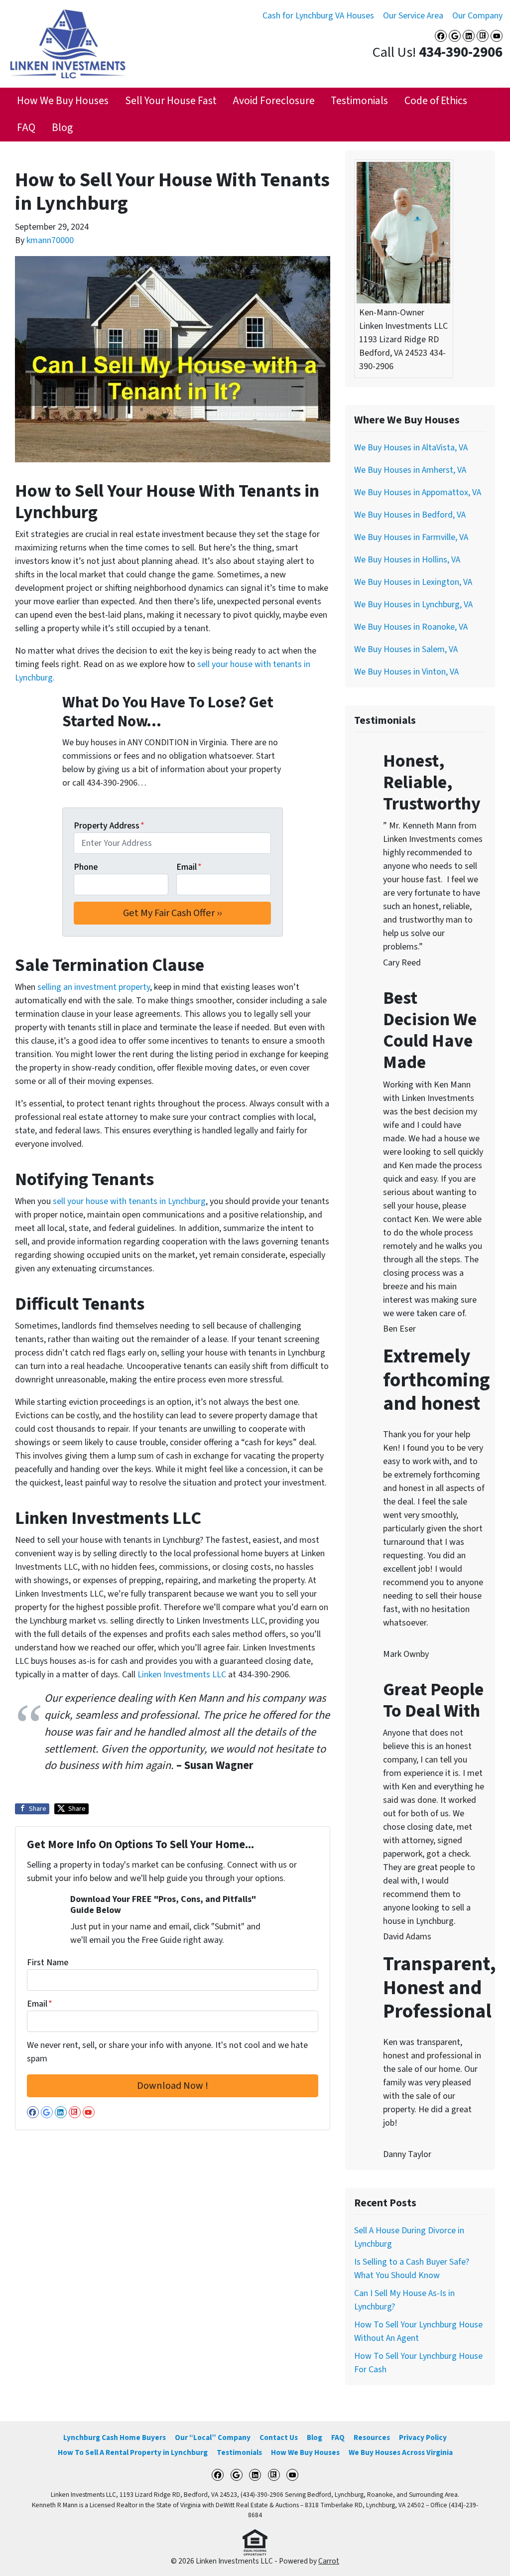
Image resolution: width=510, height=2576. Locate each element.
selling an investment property (94, 987)
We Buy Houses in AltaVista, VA (411, 448)
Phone (86, 867)
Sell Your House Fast (171, 101)
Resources (372, 2438)
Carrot (329, 2561)
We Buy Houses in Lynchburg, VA (413, 605)
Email (189, 867)
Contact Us (279, 2438)
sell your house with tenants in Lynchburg (129, 1201)
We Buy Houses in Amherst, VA (410, 470)
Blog (62, 128)
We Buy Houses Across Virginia (401, 2452)
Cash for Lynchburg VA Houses (318, 16)
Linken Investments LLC (182, 1675)
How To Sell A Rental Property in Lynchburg (133, 2452)
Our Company (477, 16)
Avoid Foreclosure (274, 101)
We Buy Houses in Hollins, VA (407, 560)
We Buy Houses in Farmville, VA (411, 537)
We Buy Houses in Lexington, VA (413, 582)
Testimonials (359, 101)
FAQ (26, 128)
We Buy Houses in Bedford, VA (410, 515)
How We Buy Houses (63, 101)
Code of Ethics (436, 101)
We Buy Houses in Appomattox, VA (418, 492)
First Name (48, 1963)
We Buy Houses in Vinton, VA (406, 672)
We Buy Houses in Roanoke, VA (411, 627)
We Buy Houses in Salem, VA (406, 649)
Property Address (109, 826)
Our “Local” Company (213, 2438)
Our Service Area (413, 16)
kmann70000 (50, 240)
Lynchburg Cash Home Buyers (115, 2438)
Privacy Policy (423, 2438)
